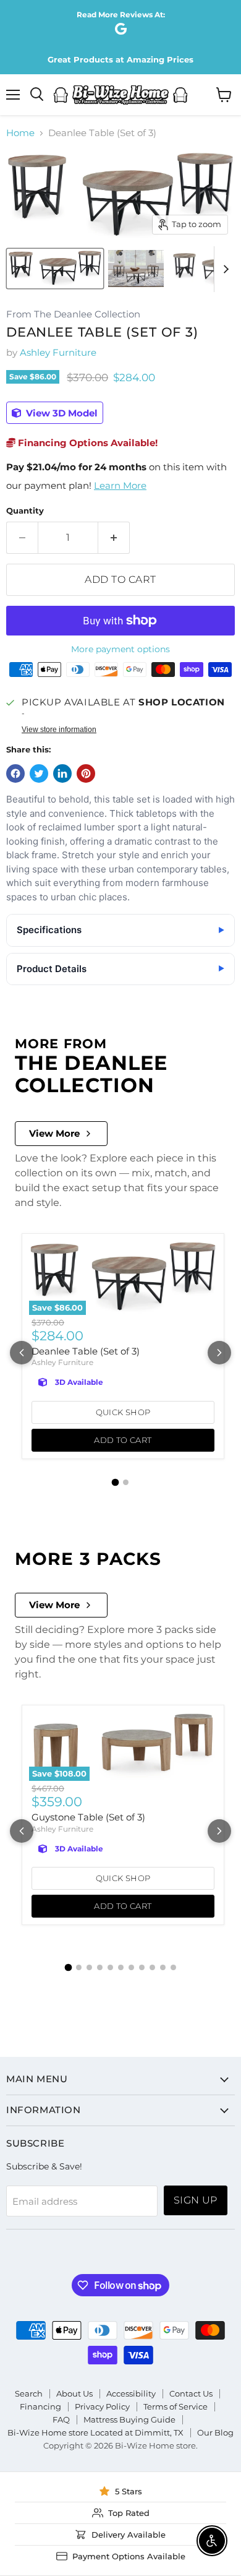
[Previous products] (22, 1353)
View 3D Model (61, 413)
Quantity (25, 511)
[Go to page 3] (89, 1967)
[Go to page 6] (121, 1967)
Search (29, 2393)
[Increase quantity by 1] (114, 538)
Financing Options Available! (87, 443)
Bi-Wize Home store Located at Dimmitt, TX (95, 2432)
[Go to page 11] (173, 1967)
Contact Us (191, 2393)
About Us (74, 2393)
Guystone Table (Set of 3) (88, 1817)
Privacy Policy (102, 2406)
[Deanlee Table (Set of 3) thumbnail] (55, 269)
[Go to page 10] (163, 1967)
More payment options (120, 649)
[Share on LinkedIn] (62, 773)
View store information (59, 730)
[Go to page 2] (126, 1482)
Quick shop (123, 1412)
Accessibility (131, 2393)
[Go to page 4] (100, 1967)
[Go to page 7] (131, 1967)
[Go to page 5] (110, 1967)
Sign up (196, 2200)
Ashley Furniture (58, 352)
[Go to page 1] (116, 1482)
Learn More (120, 485)
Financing (40, 2406)
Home (20, 133)
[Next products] (219, 1353)
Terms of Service (175, 2406)
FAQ (61, 2419)
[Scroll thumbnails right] (224, 269)
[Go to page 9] (152, 1967)
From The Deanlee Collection (73, 315)
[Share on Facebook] (15, 773)
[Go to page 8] (142, 1967)
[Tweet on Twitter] (39, 773)
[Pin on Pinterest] (86, 773)
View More (54, 1133)
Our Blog (215, 2432)
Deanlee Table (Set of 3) (86, 1351)
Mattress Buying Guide (129, 2419)
